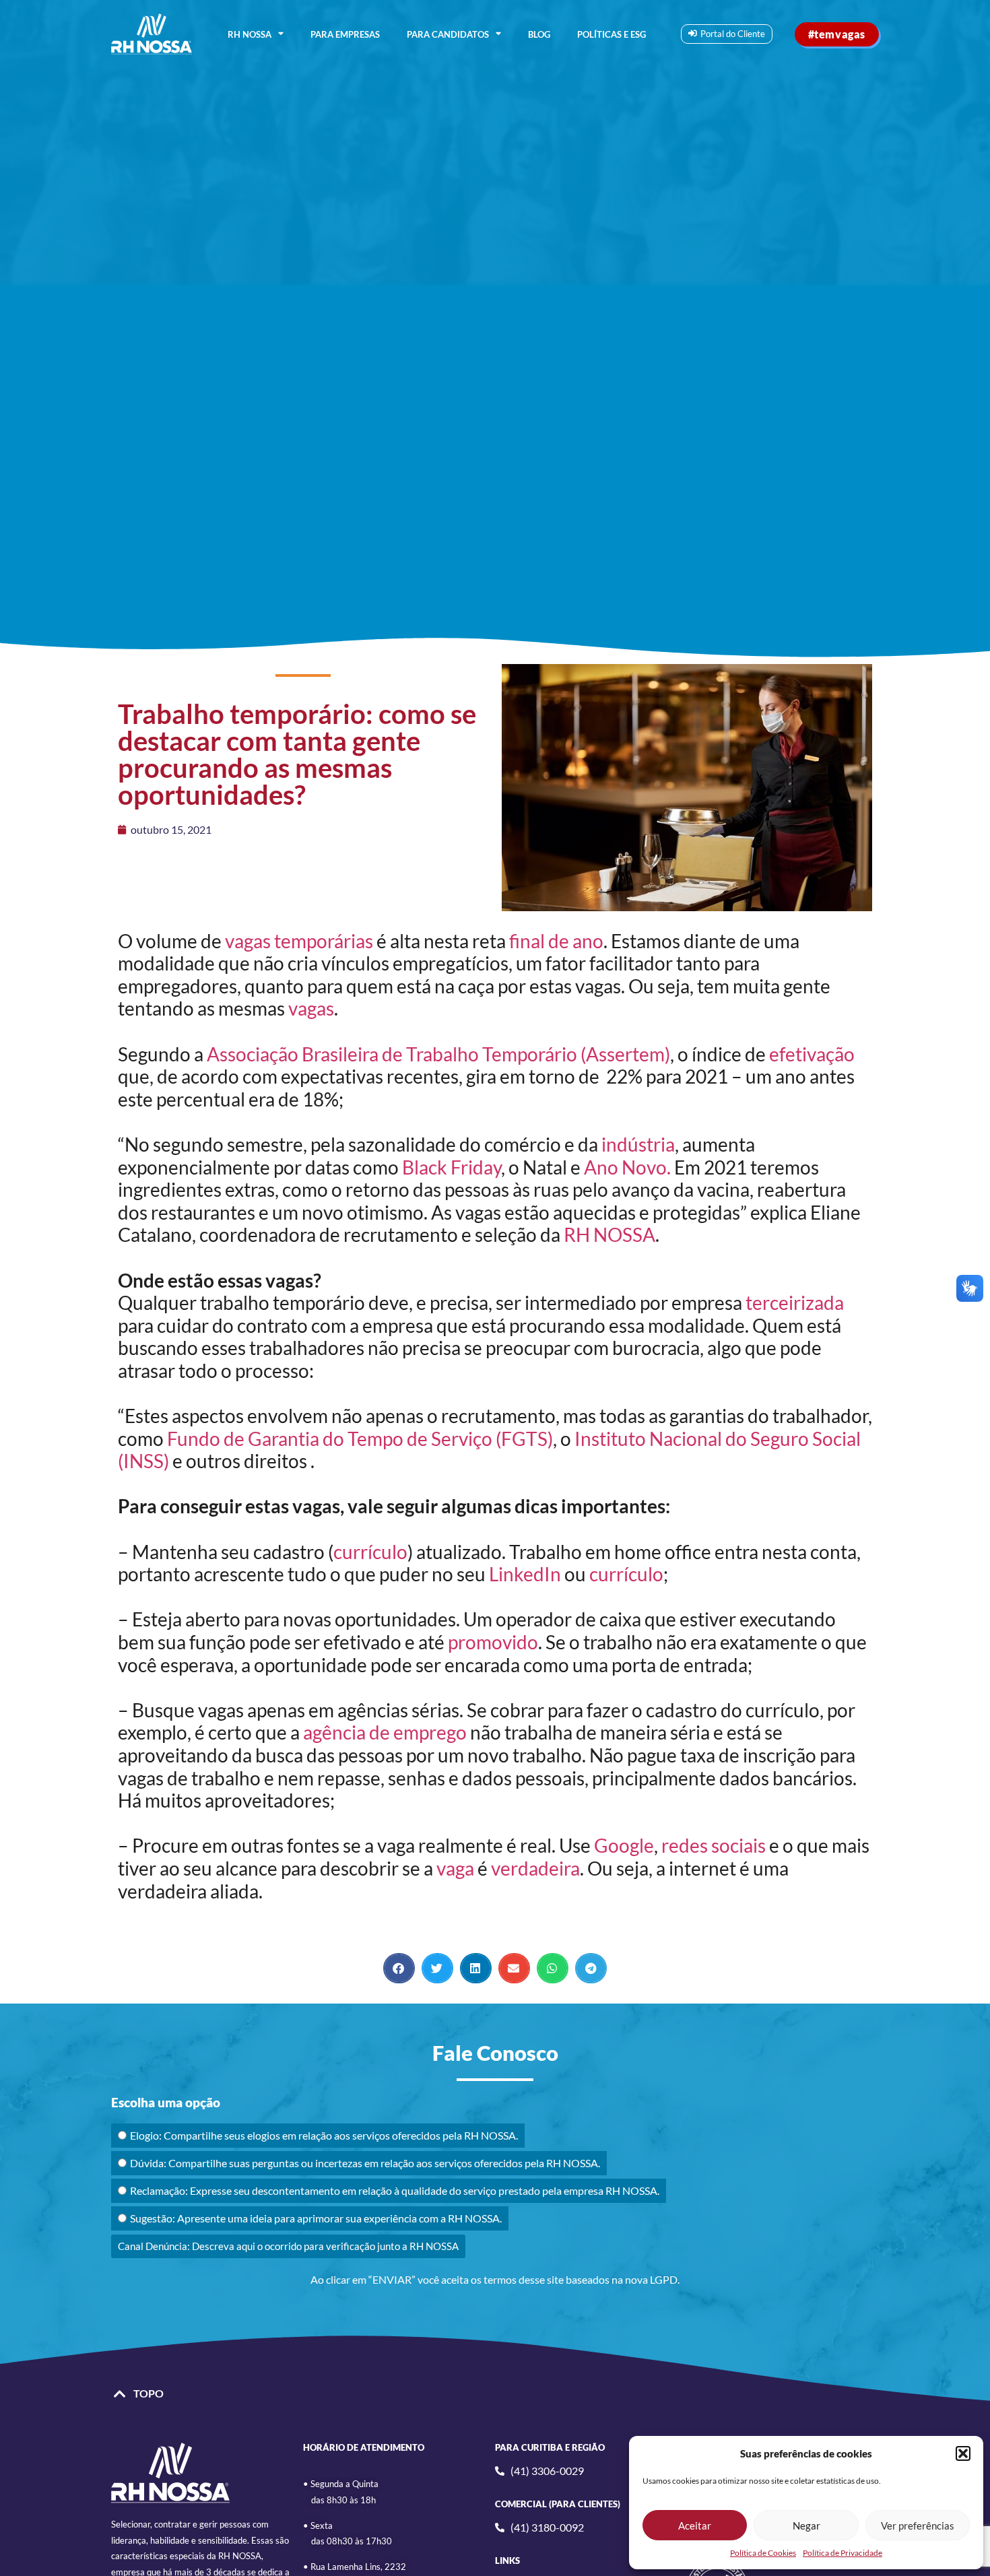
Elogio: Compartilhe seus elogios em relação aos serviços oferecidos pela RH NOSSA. (324, 2135)
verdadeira (535, 1868)
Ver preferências (918, 2525)
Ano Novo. (627, 1167)
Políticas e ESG (612, 34)
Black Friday (452, 1167)
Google (624, 1845)
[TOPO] (120, 2394)
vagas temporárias (299, 941)
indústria (638, 1144)
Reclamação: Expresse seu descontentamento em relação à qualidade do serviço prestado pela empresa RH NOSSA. (395, 2190)
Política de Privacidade (843, 2553)
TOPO (148, 2393)
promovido (493, 1642)
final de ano (556, 941)
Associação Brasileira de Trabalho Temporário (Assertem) (438, 1054)
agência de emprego (385, 1732)
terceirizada (795, 1302)
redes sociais (714, 1845)
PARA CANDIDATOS (448, 34)
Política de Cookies (763, 2553)
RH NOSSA (250, 34)
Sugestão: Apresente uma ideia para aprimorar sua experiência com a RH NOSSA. (316, 2218)
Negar (806, 2525)
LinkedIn (525, 1574)
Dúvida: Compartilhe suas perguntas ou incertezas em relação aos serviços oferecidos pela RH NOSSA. (365, 2163)
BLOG (539, 34)
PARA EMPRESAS (345, 34)
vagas (311, 1008)
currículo (370, 1552)
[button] (963, 2453)
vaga (455, 1868)
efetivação (812, 1054)
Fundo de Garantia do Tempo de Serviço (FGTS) (360, 1439)
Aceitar (695, 2525)
